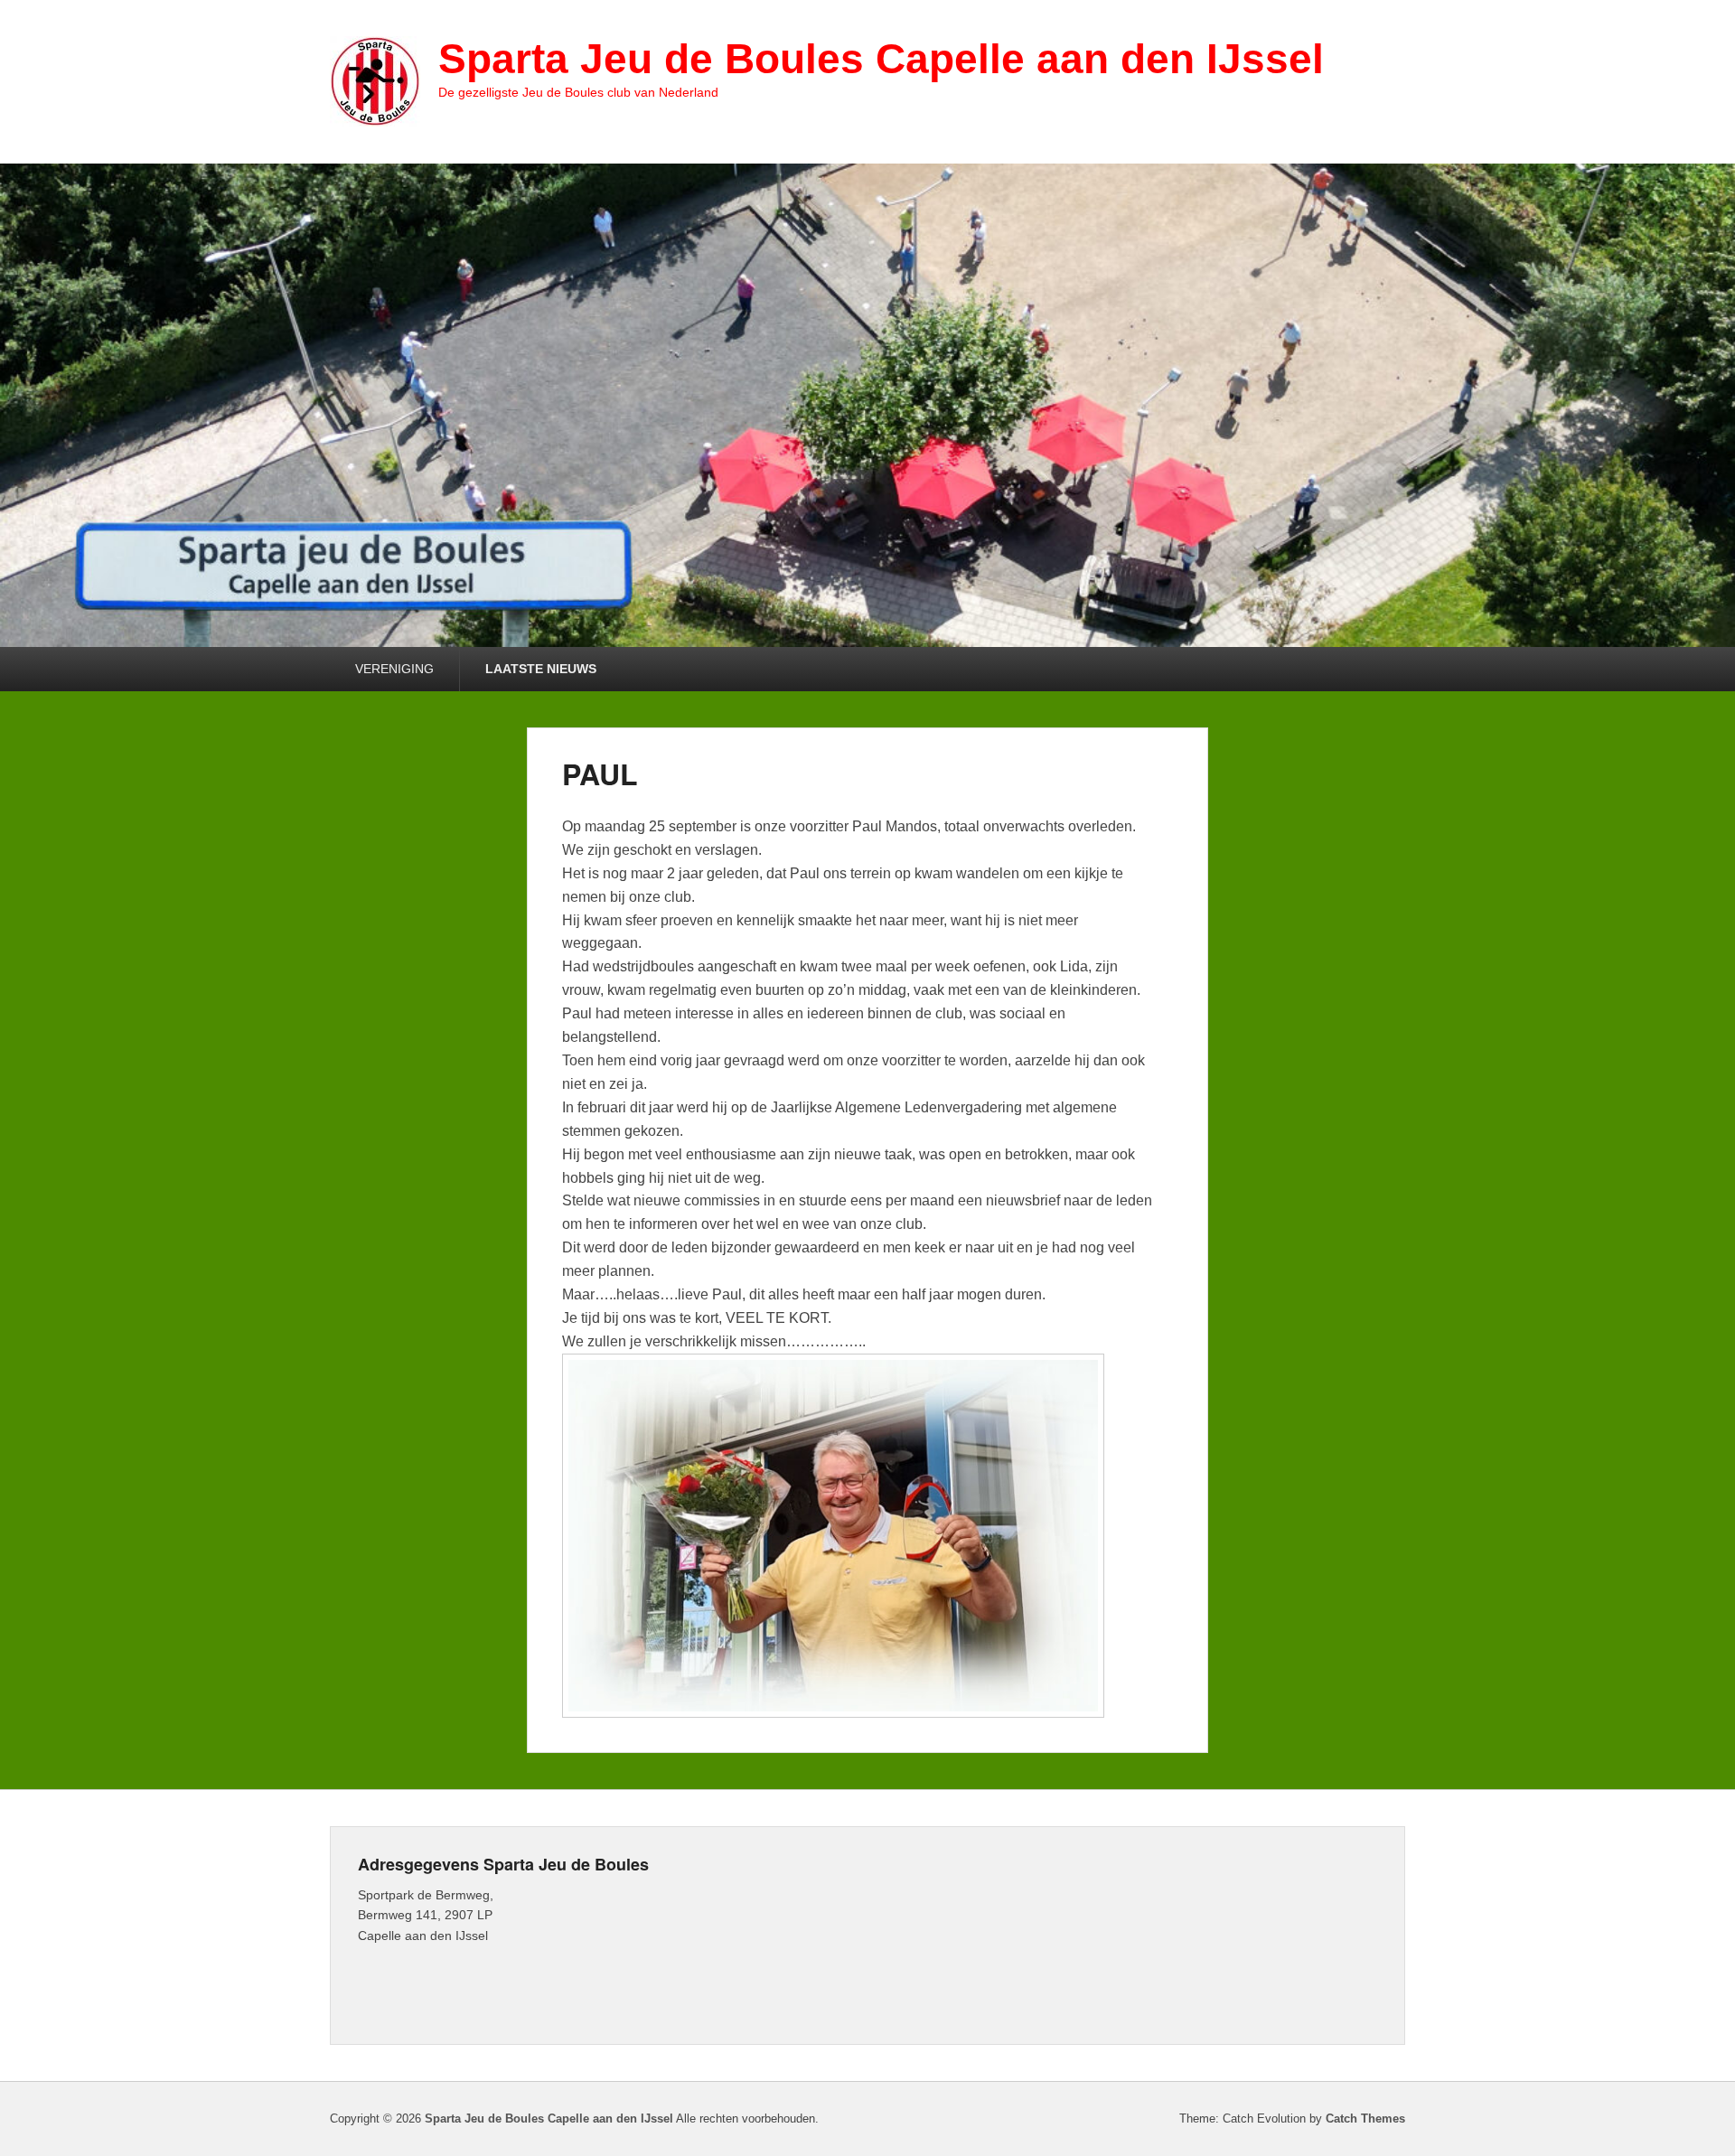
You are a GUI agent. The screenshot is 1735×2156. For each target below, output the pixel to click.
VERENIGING (394, 669)
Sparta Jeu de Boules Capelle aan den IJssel (881, 59)
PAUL (600, 773)
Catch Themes (1365, 2119)
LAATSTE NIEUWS (541, 669)
